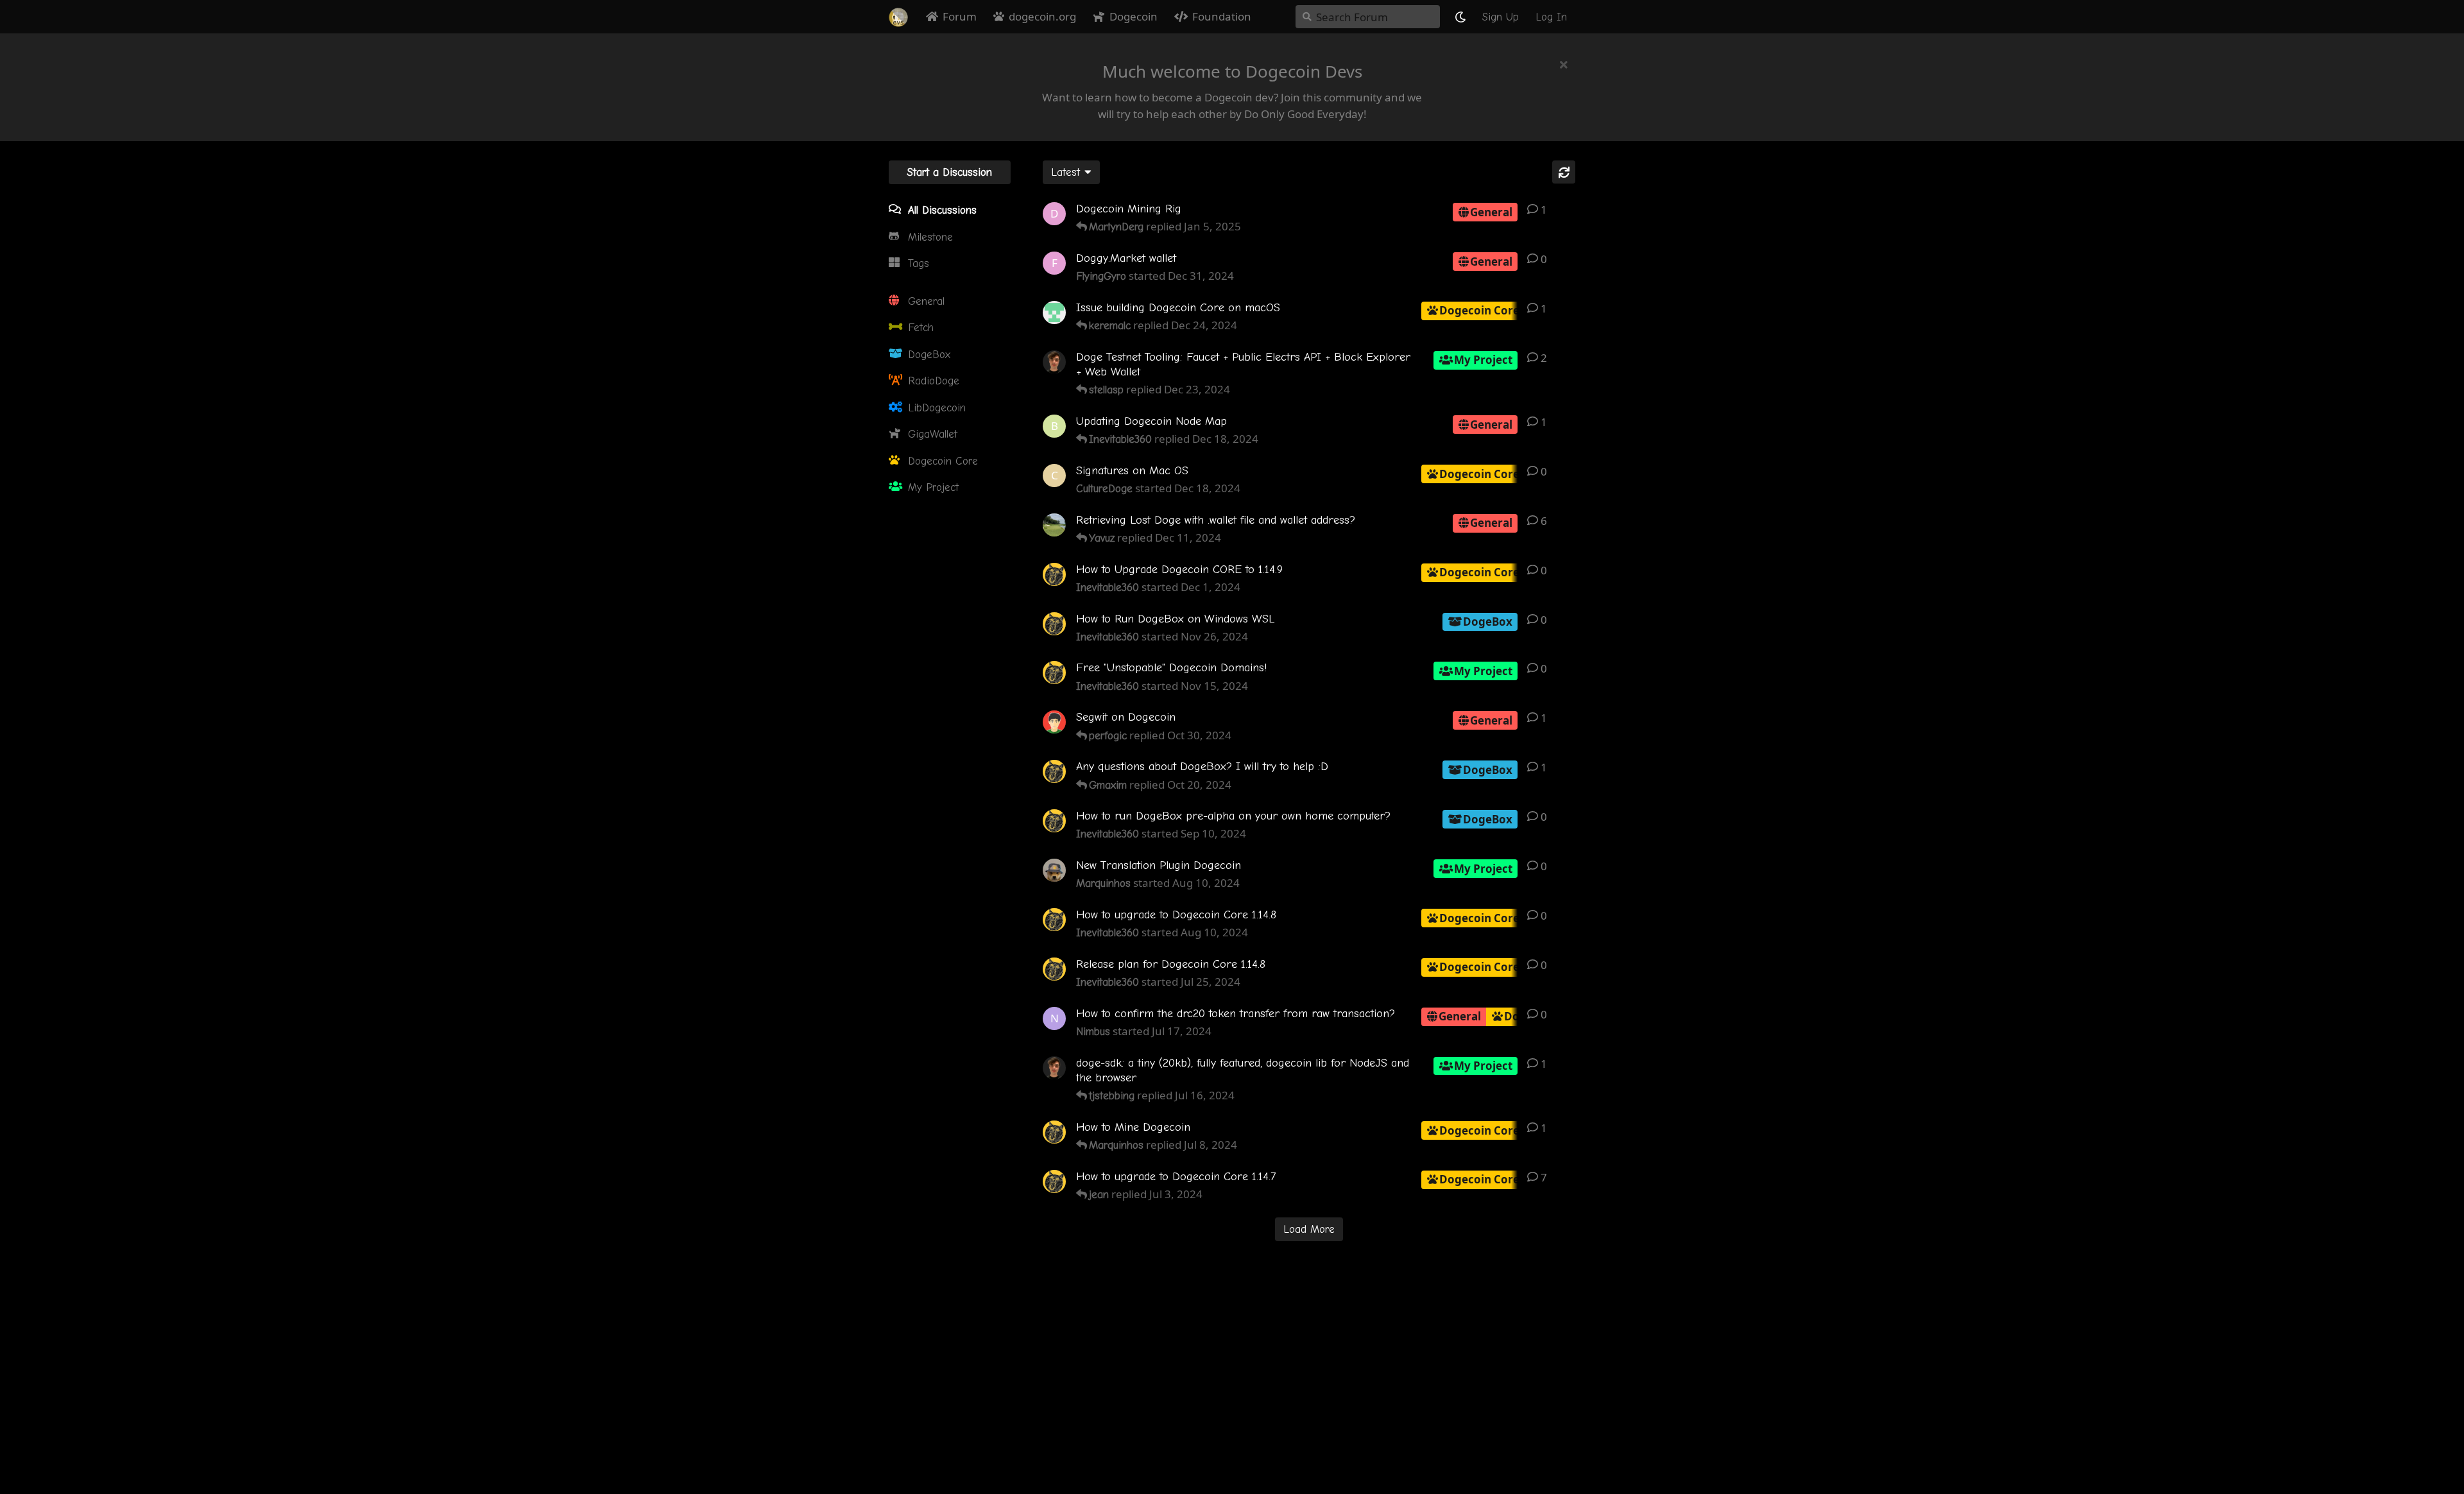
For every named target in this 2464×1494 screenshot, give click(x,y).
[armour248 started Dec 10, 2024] (1054, 525)
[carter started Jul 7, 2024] (1054, 1068)
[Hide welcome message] (1564, 64)
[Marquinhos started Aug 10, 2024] (1054, 870)
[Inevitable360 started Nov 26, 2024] (1054, 624)
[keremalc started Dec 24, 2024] (1054, 313)
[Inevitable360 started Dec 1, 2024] (1054, 574)
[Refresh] (1564, 172)
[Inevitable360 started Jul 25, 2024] (1054, 969)
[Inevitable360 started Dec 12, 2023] (1054, 1132)
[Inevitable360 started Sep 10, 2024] (1054, 821)
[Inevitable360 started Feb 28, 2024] (1054, 1181)
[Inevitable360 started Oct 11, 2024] (1054, 771)
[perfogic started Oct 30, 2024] (1054, 722)
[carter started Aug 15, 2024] (1054, 362)
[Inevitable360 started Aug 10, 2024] (1054, 920)
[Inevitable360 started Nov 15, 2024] (1054, 673)
